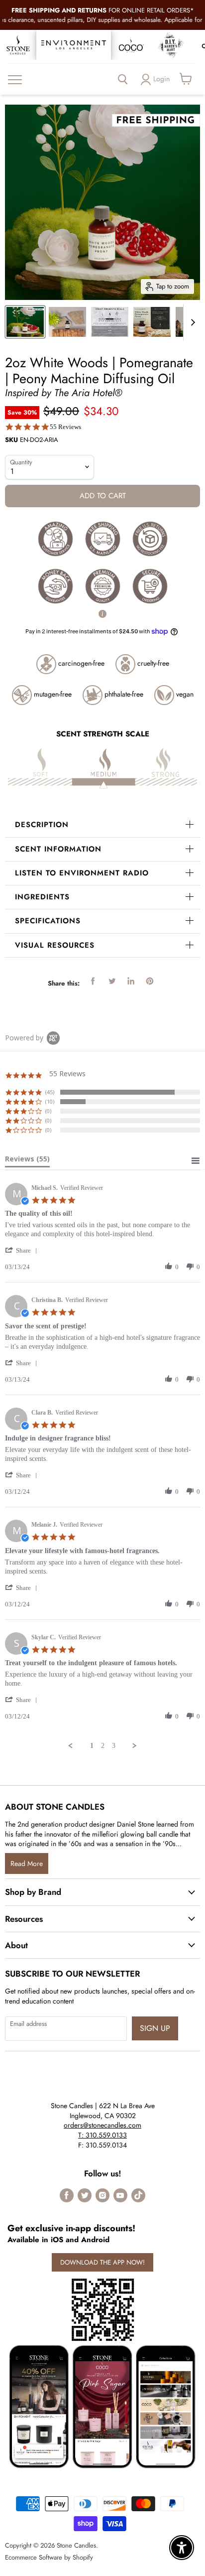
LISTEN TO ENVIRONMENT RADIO (82, 873)
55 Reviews (65, 427)
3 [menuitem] (114, 1746)
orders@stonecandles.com (102, 2125)
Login (161, 79)
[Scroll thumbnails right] (191, 322)
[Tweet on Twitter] (112, 981)
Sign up (155, 2028)
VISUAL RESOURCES (55, 945)
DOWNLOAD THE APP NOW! (102, 2262)
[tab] (27, 1161)
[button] (23, 1250)
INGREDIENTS (42, 897)
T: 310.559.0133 (102, 2135)
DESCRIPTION (42, 825)
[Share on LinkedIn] (131, 981)
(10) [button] (50, 1101)
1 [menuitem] (92, 1746)
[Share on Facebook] (93, 981)
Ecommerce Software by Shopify (49, 2557)
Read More (27, 1863)
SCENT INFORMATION (58, 849)
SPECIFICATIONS (48, 921)
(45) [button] (50, 1092)
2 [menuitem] (103, 1746)
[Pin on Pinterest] (150, 981)
